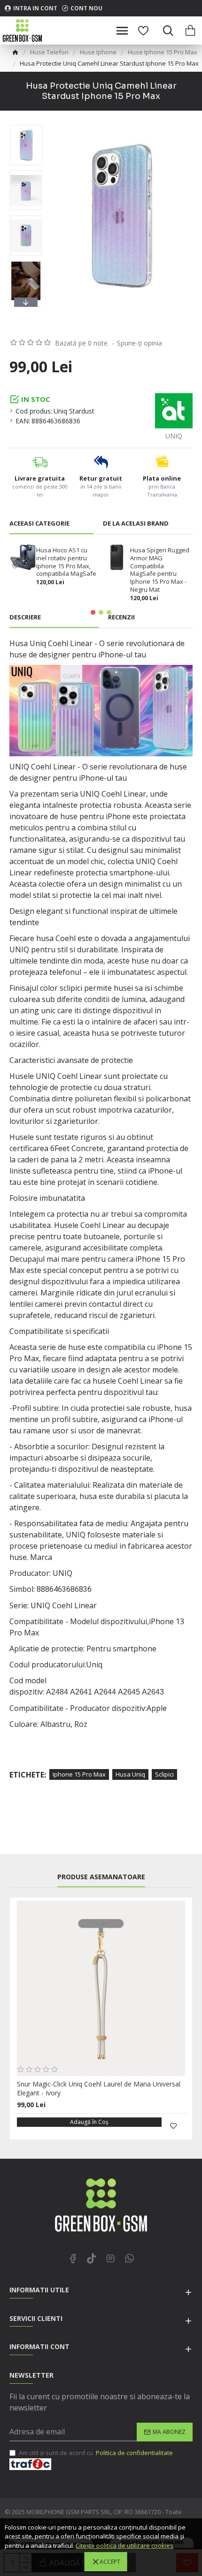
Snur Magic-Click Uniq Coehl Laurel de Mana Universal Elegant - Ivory (99, 2088)
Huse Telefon (49, 52)
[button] (26, 127)
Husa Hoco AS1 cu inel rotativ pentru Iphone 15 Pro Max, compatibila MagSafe (66, 562)
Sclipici (164, 1774)
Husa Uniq (130, 1774)
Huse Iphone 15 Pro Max (163, 52)
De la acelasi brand (136, 523)
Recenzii (121, 617)
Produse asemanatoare (101, 1877)
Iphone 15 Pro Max (79, 1774)
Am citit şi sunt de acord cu (96, 2453)
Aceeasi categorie (39, 523)
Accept (110, 2562)
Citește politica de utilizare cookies (124, 2546)
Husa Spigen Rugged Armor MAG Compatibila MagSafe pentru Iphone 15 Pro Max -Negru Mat (160, 570)
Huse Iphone (98, 52)
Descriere (25, 617)
